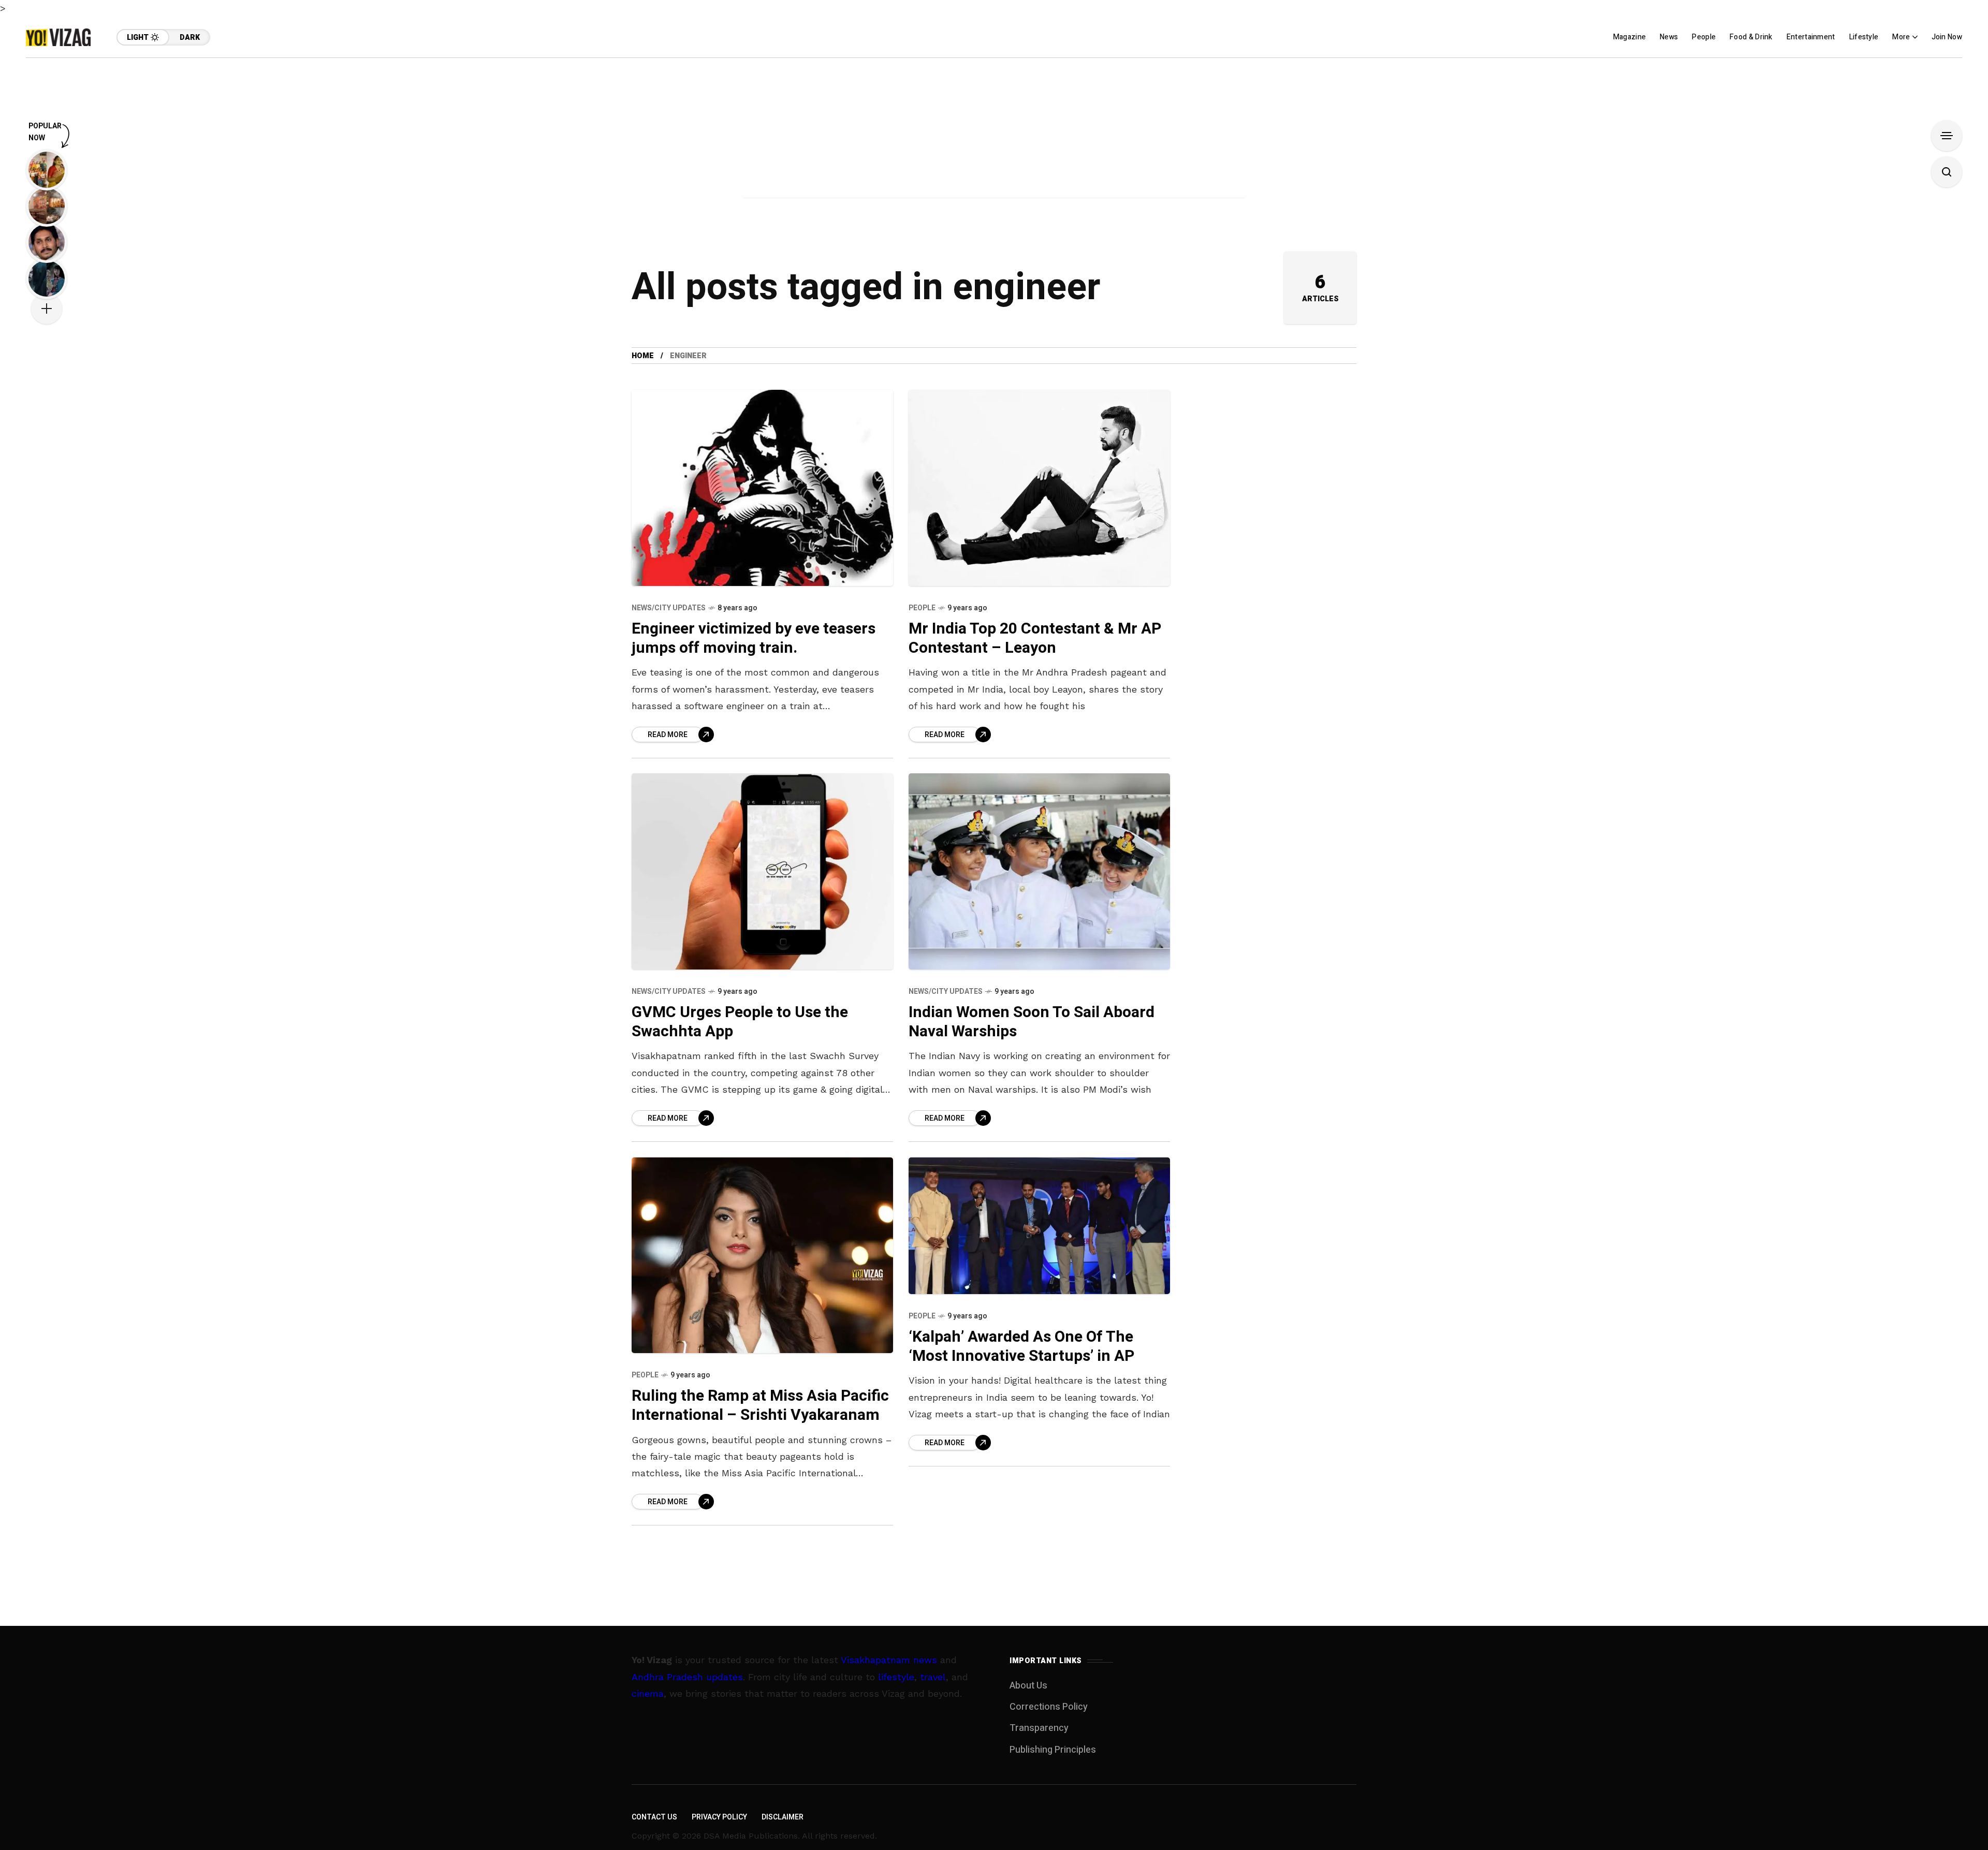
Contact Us (654, 1817)
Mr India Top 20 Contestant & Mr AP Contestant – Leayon (1035, 638)
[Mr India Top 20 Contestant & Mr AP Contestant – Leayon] (1039, 488)
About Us (1028, 1686)
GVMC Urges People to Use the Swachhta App (740, 1022)
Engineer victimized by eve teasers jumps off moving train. (754, 638)
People (922, 608)
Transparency (1039, 1728)
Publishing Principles (1053, 1750)
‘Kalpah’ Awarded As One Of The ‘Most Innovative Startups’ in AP (1021, 1347)
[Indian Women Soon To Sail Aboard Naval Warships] (1039, 871)
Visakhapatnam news (889, 1660)
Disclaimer (783, 1817)
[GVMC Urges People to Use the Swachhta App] (762, 871)
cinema (648, 1693)
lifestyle (896, 1677)
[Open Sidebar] (1947, 136)
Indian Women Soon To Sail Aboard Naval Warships (1032, 1022)
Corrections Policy (1049, 1707)
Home (643, 356)
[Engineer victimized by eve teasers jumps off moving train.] (762, 488)
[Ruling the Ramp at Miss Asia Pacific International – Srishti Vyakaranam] (762, 1256)
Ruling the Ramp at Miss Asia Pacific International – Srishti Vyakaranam (760, 1406)
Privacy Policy (719, 1817)
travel (933, 1677)
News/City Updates (669, 608)
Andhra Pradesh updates (687, 1677)
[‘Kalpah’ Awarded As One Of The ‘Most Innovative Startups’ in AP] (1039, 1226)
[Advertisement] (994, 130)
